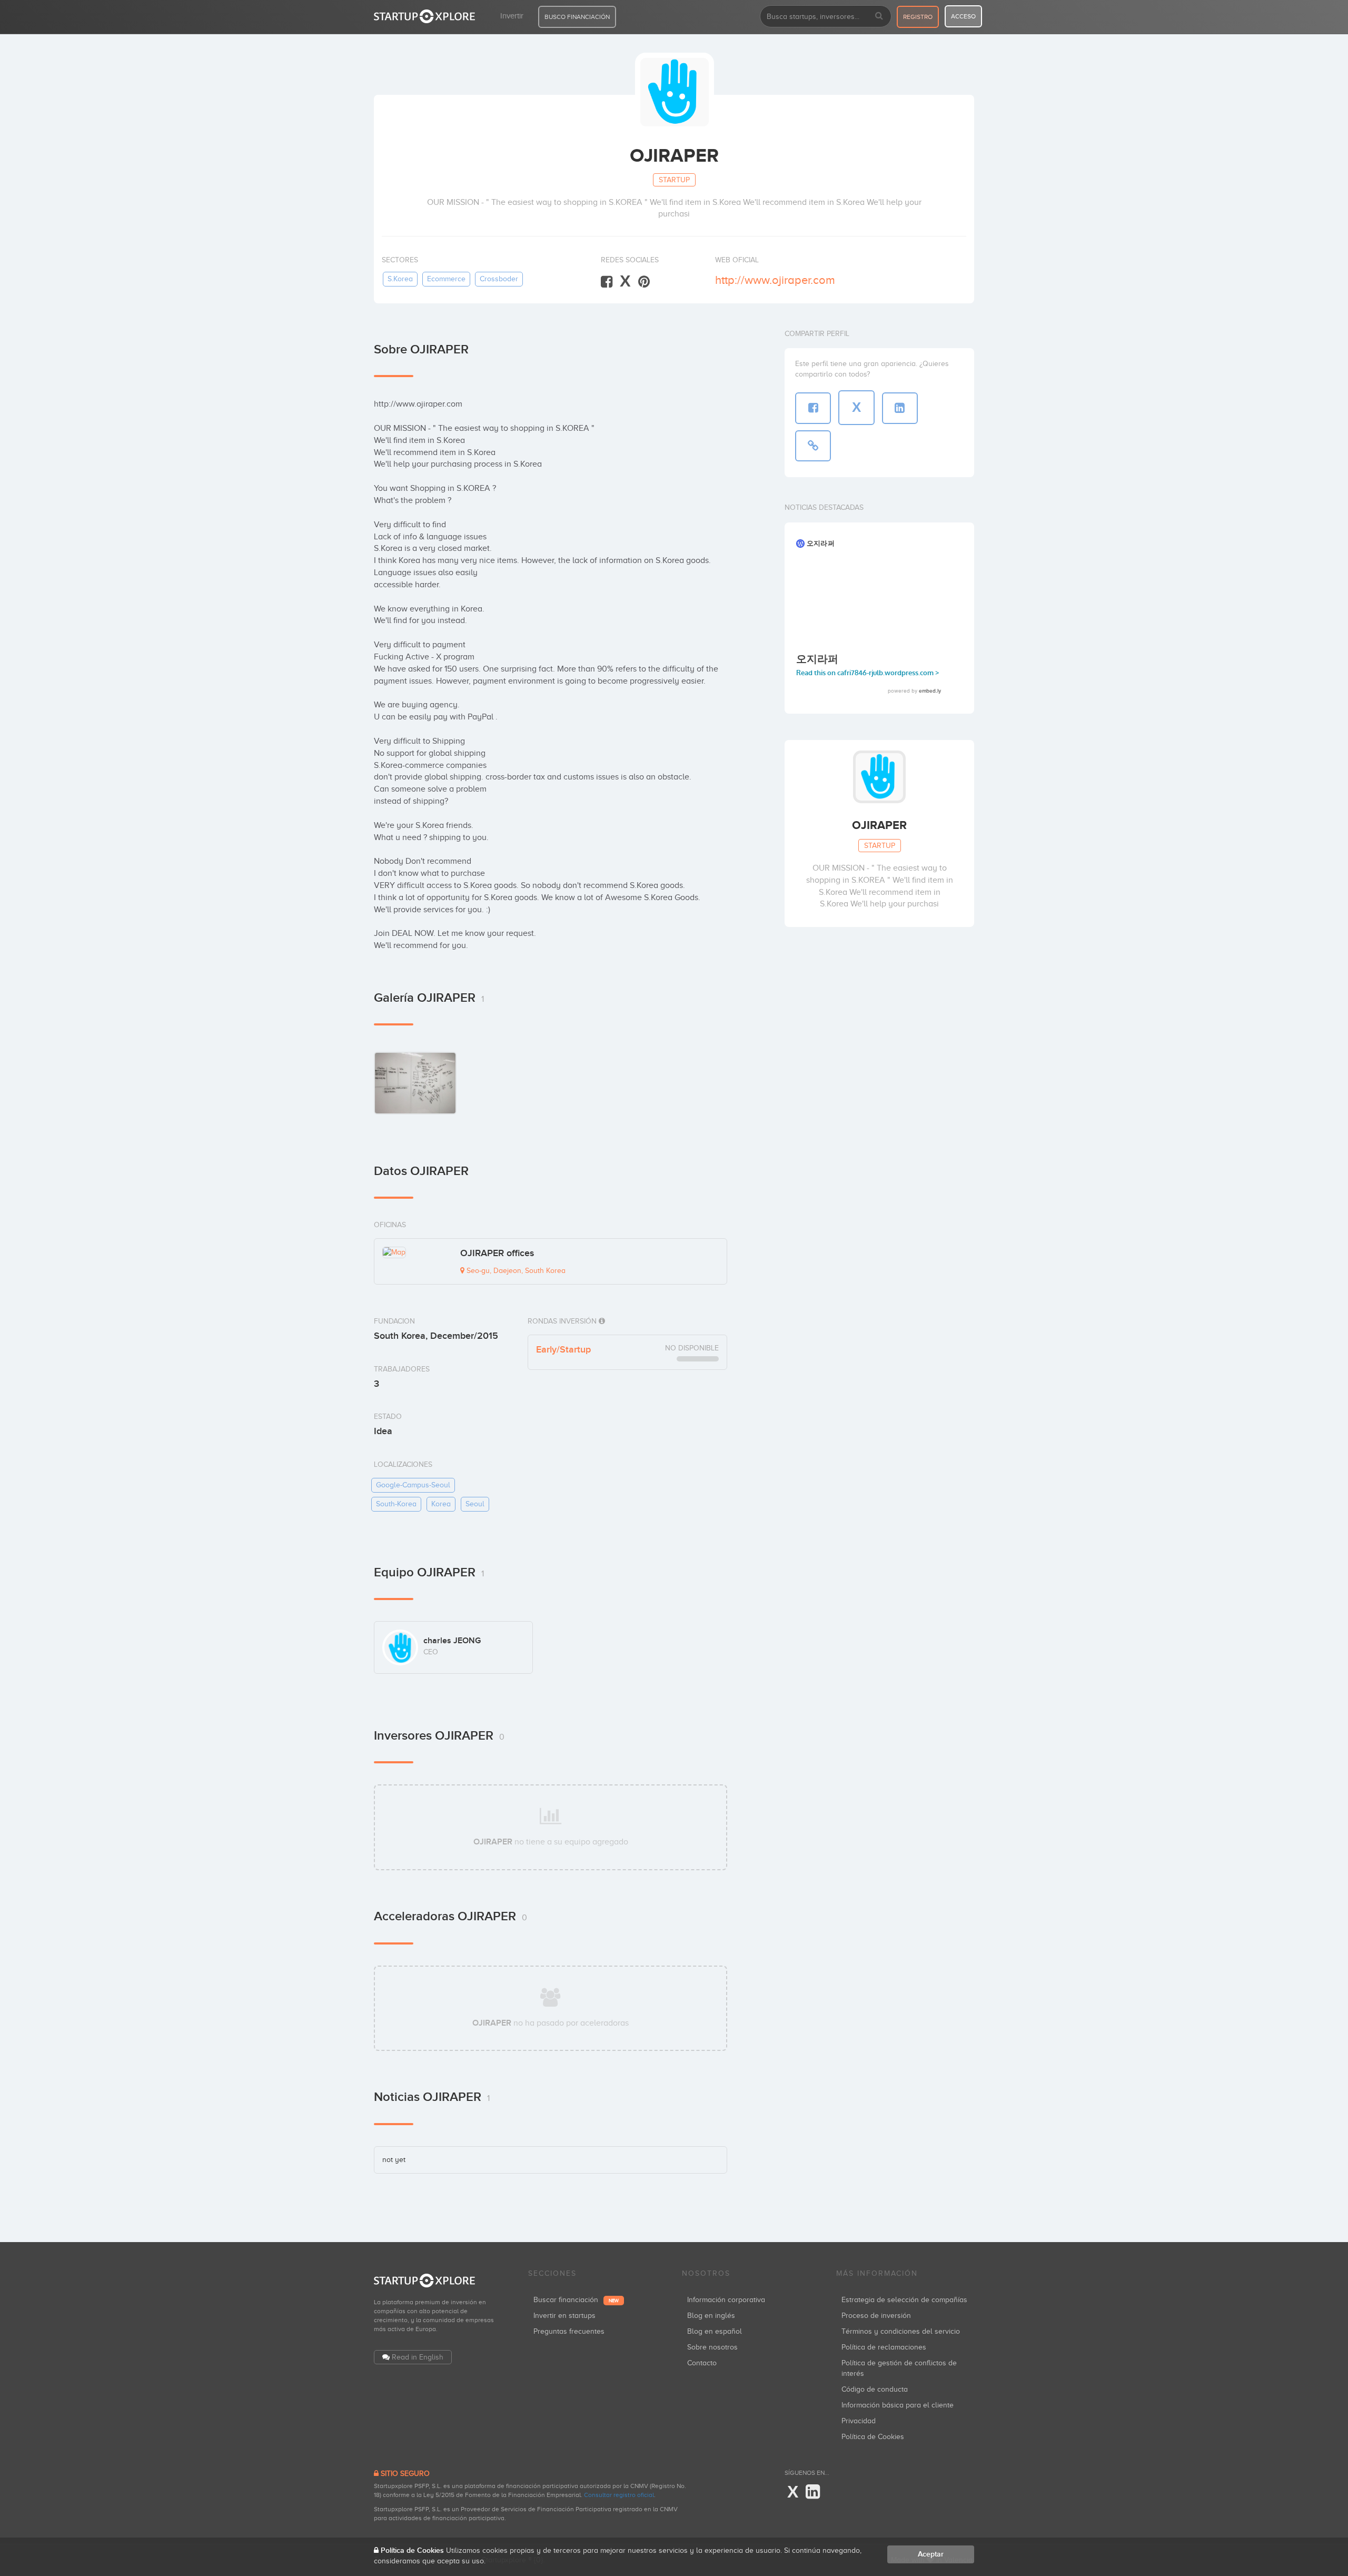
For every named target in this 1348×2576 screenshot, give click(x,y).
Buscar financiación (576, 2300)
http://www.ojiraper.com (775, 280)
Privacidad (859, 2421)
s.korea (400, 279)
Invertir (512, 16)
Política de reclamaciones (884, 2347)
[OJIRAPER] (415, 1083)
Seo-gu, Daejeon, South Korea (515, 1271)
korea (441, 1504)
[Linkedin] (813, 2492)
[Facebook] (607, 282)
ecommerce (446, 279)
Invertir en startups (564, 2316)
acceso (963, 16)
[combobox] (826, 16)
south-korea (396, 1504)
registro (918, 17)
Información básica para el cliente (898, 2405)
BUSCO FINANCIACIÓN (577, 17)
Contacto (702, 2363)
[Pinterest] (644, 282)
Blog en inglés (711, 2316)
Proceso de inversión (876, 2316)
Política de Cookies (873, 2437)
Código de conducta (875, 2389)
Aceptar (931, 2554)
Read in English (418, 2357)
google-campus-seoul (413, 1485)
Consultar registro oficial (619, 2495)
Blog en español (715, 2331)
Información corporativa (726, 2300)
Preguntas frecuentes (569, 2331)
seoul (475, 1504)
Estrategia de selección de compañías (904, 2300)
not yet (394, 2160)
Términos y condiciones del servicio (901, 2331)
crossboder (499, 279)
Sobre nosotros (712, 2347)
